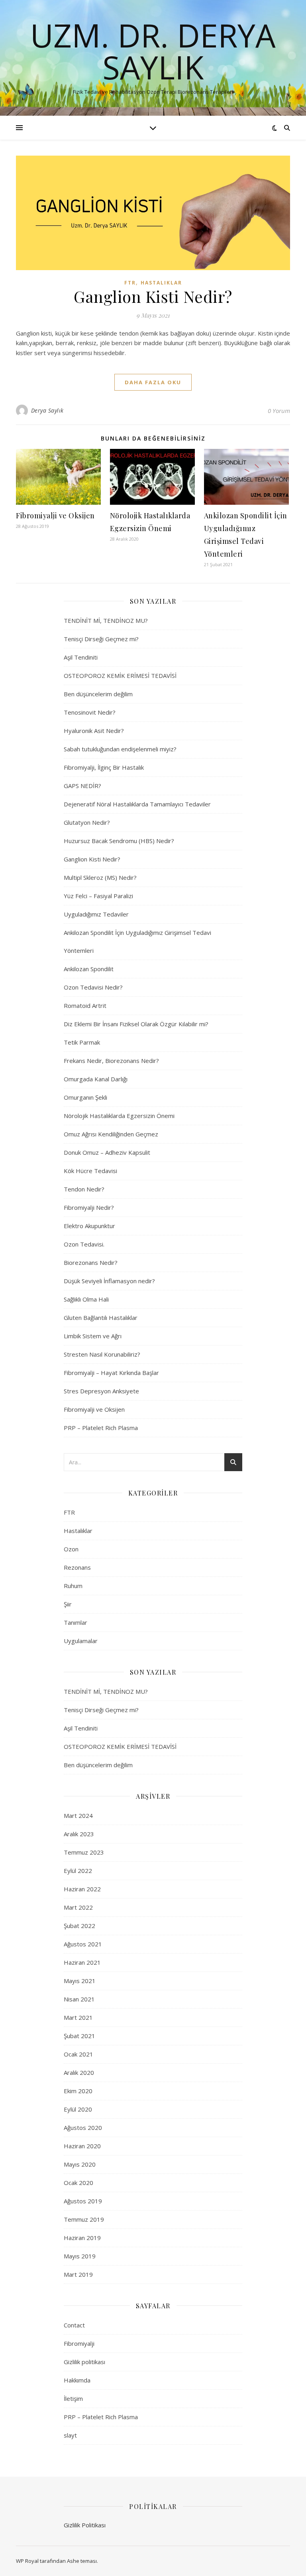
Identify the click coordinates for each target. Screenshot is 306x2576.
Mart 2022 (78, 1907)
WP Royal (27, 2561)
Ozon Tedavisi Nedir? (93, 987)
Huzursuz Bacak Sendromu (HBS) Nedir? (119, 841)
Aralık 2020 (79, 2072)
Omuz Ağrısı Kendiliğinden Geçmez (111, 1134)
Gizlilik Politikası (85, 2525)
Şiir (68, 1604)
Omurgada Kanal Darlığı (96, 1079)
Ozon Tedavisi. (84, 1244)
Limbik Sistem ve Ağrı (93, 1336)
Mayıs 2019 (80, 2256)
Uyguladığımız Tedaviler (96, 914)
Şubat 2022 (79, 1926)
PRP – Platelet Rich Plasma (101, 1428)
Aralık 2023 (79, 1834)
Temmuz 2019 (84, 2219)
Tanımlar (76, 1622)
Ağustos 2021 (83, 1944)
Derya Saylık (47, 410)
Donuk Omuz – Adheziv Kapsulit (107, 1152)
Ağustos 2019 (83, 2201)
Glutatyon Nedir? (87, 822)
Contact (74, 2325)
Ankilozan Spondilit (89, 969)
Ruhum (73, 1586)
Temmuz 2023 (84, 1852)
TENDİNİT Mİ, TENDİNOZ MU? (106, 620)
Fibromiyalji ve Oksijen (55, 516)
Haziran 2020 (82, 2146)
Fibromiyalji (79, 2343)
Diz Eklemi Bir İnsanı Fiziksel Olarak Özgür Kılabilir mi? (136, 1024)
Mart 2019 (78, 2274)
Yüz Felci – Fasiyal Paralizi (98, 896)
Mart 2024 (78, 1815)
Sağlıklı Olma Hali (86, 1299)
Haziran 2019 (82, 2238)
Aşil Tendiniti (81, 657)
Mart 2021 (78, 2017)
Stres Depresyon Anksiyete (101, 1391)
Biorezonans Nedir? (91, 1262)
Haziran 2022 (82, 1889)
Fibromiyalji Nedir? (89, 1207)
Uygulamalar (81, 1641)
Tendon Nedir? (84, 1189)
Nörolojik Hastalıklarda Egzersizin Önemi (119, 1116)
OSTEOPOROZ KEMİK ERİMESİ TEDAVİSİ (120, 676)
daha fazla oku (153, 382)
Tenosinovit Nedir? (90, 712)
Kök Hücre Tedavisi (90, 1171)
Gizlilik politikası (84, 2362)
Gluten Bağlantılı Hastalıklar (101, 1318)
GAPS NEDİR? (82, 786)
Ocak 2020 (78, 2183)
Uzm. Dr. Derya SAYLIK (153, 51)
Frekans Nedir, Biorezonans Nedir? (111, 1061)
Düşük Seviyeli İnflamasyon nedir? (109, 1281)
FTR (130, 283)
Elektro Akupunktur (89, 1226)
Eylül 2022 (78, 1871)
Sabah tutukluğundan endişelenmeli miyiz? (120, 749)
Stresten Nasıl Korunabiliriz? (102, 1354)
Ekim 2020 (78, 2091)
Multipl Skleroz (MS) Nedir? (100, 877)
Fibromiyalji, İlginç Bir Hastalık (104, 767)
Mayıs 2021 (80, 1981)
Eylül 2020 (78, 2109)
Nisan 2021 (79, 1999)
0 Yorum (279, 411)
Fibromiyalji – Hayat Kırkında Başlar (111, 1373)
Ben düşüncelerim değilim (98, 694)
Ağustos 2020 (83, 2128)
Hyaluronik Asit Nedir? (94, 731)
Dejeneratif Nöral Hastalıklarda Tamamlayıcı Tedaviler (137, 804)
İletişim (73, 2398)
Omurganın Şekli (85, 1097)
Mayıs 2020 (80, 2164)
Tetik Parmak (82, 1042)
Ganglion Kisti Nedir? (153, 296)
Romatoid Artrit (85, 1006)
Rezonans (77, 1567)
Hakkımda (77, 2380)
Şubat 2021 (79, 2036)
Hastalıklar (161, 283)
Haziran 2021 (82, 1962)
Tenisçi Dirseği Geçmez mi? (101, 639)
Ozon (71, 1549)
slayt (70, 2435)
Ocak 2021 (78, 2054)
